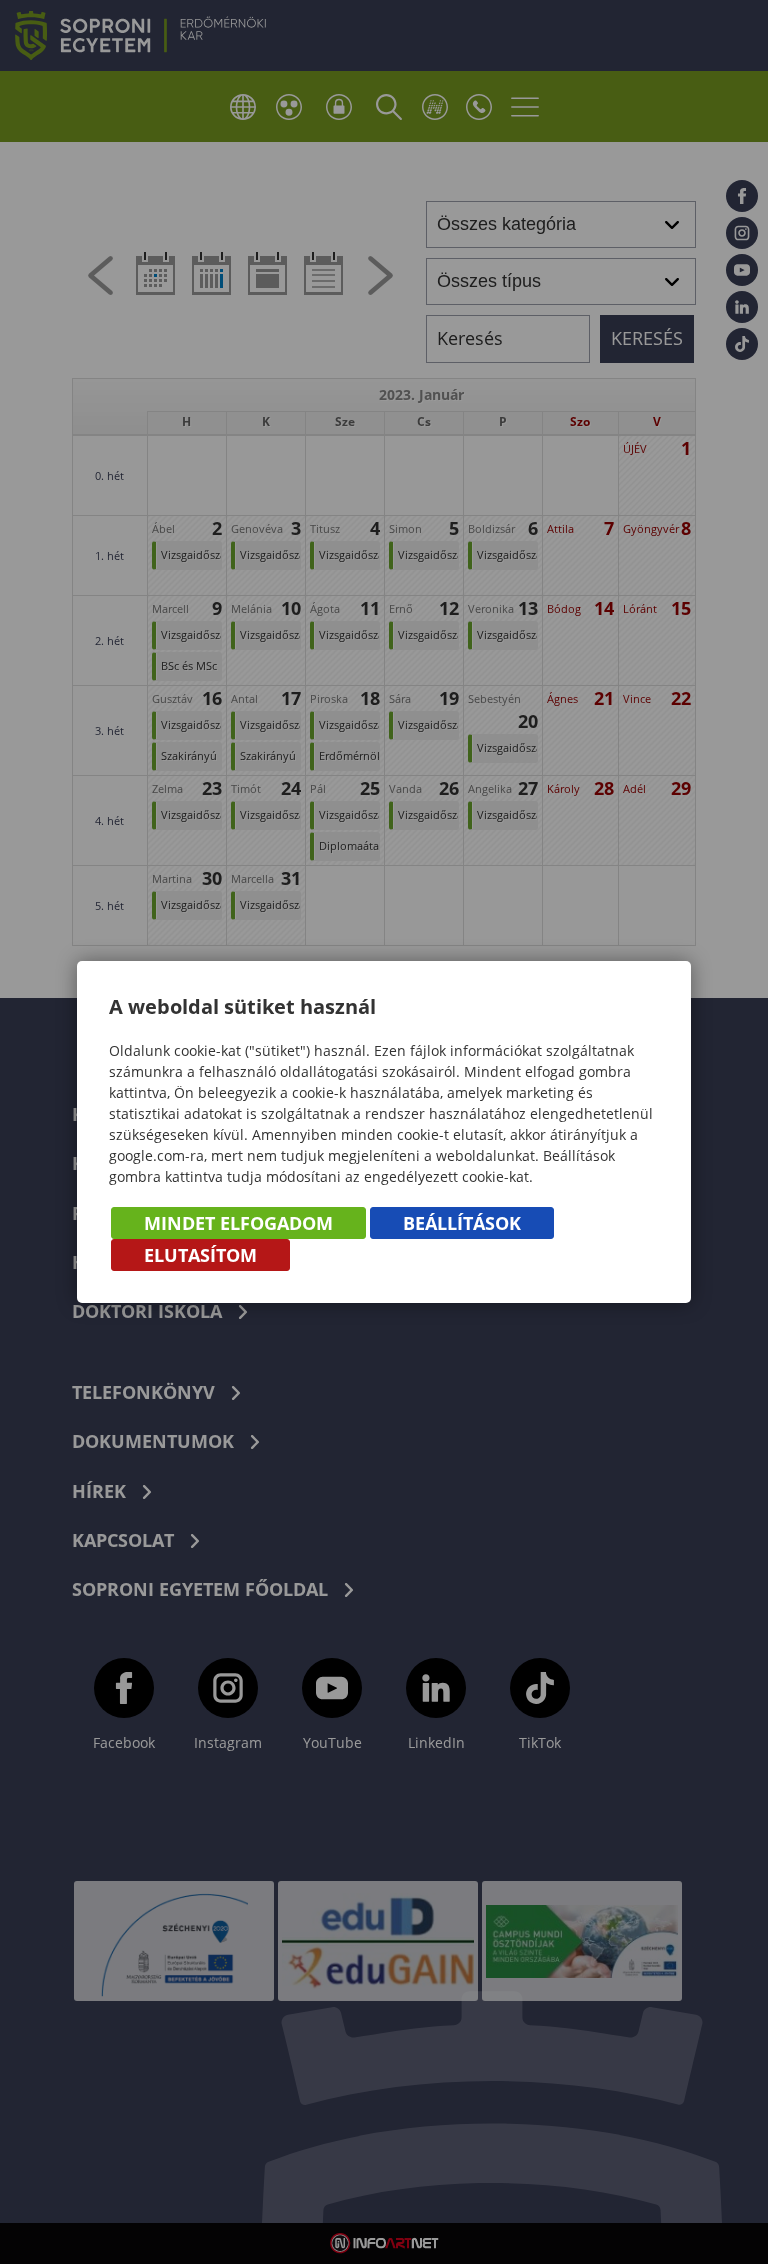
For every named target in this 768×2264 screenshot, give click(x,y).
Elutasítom (200, 1255)
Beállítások (462, 1223)
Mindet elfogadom (238, 1223)
